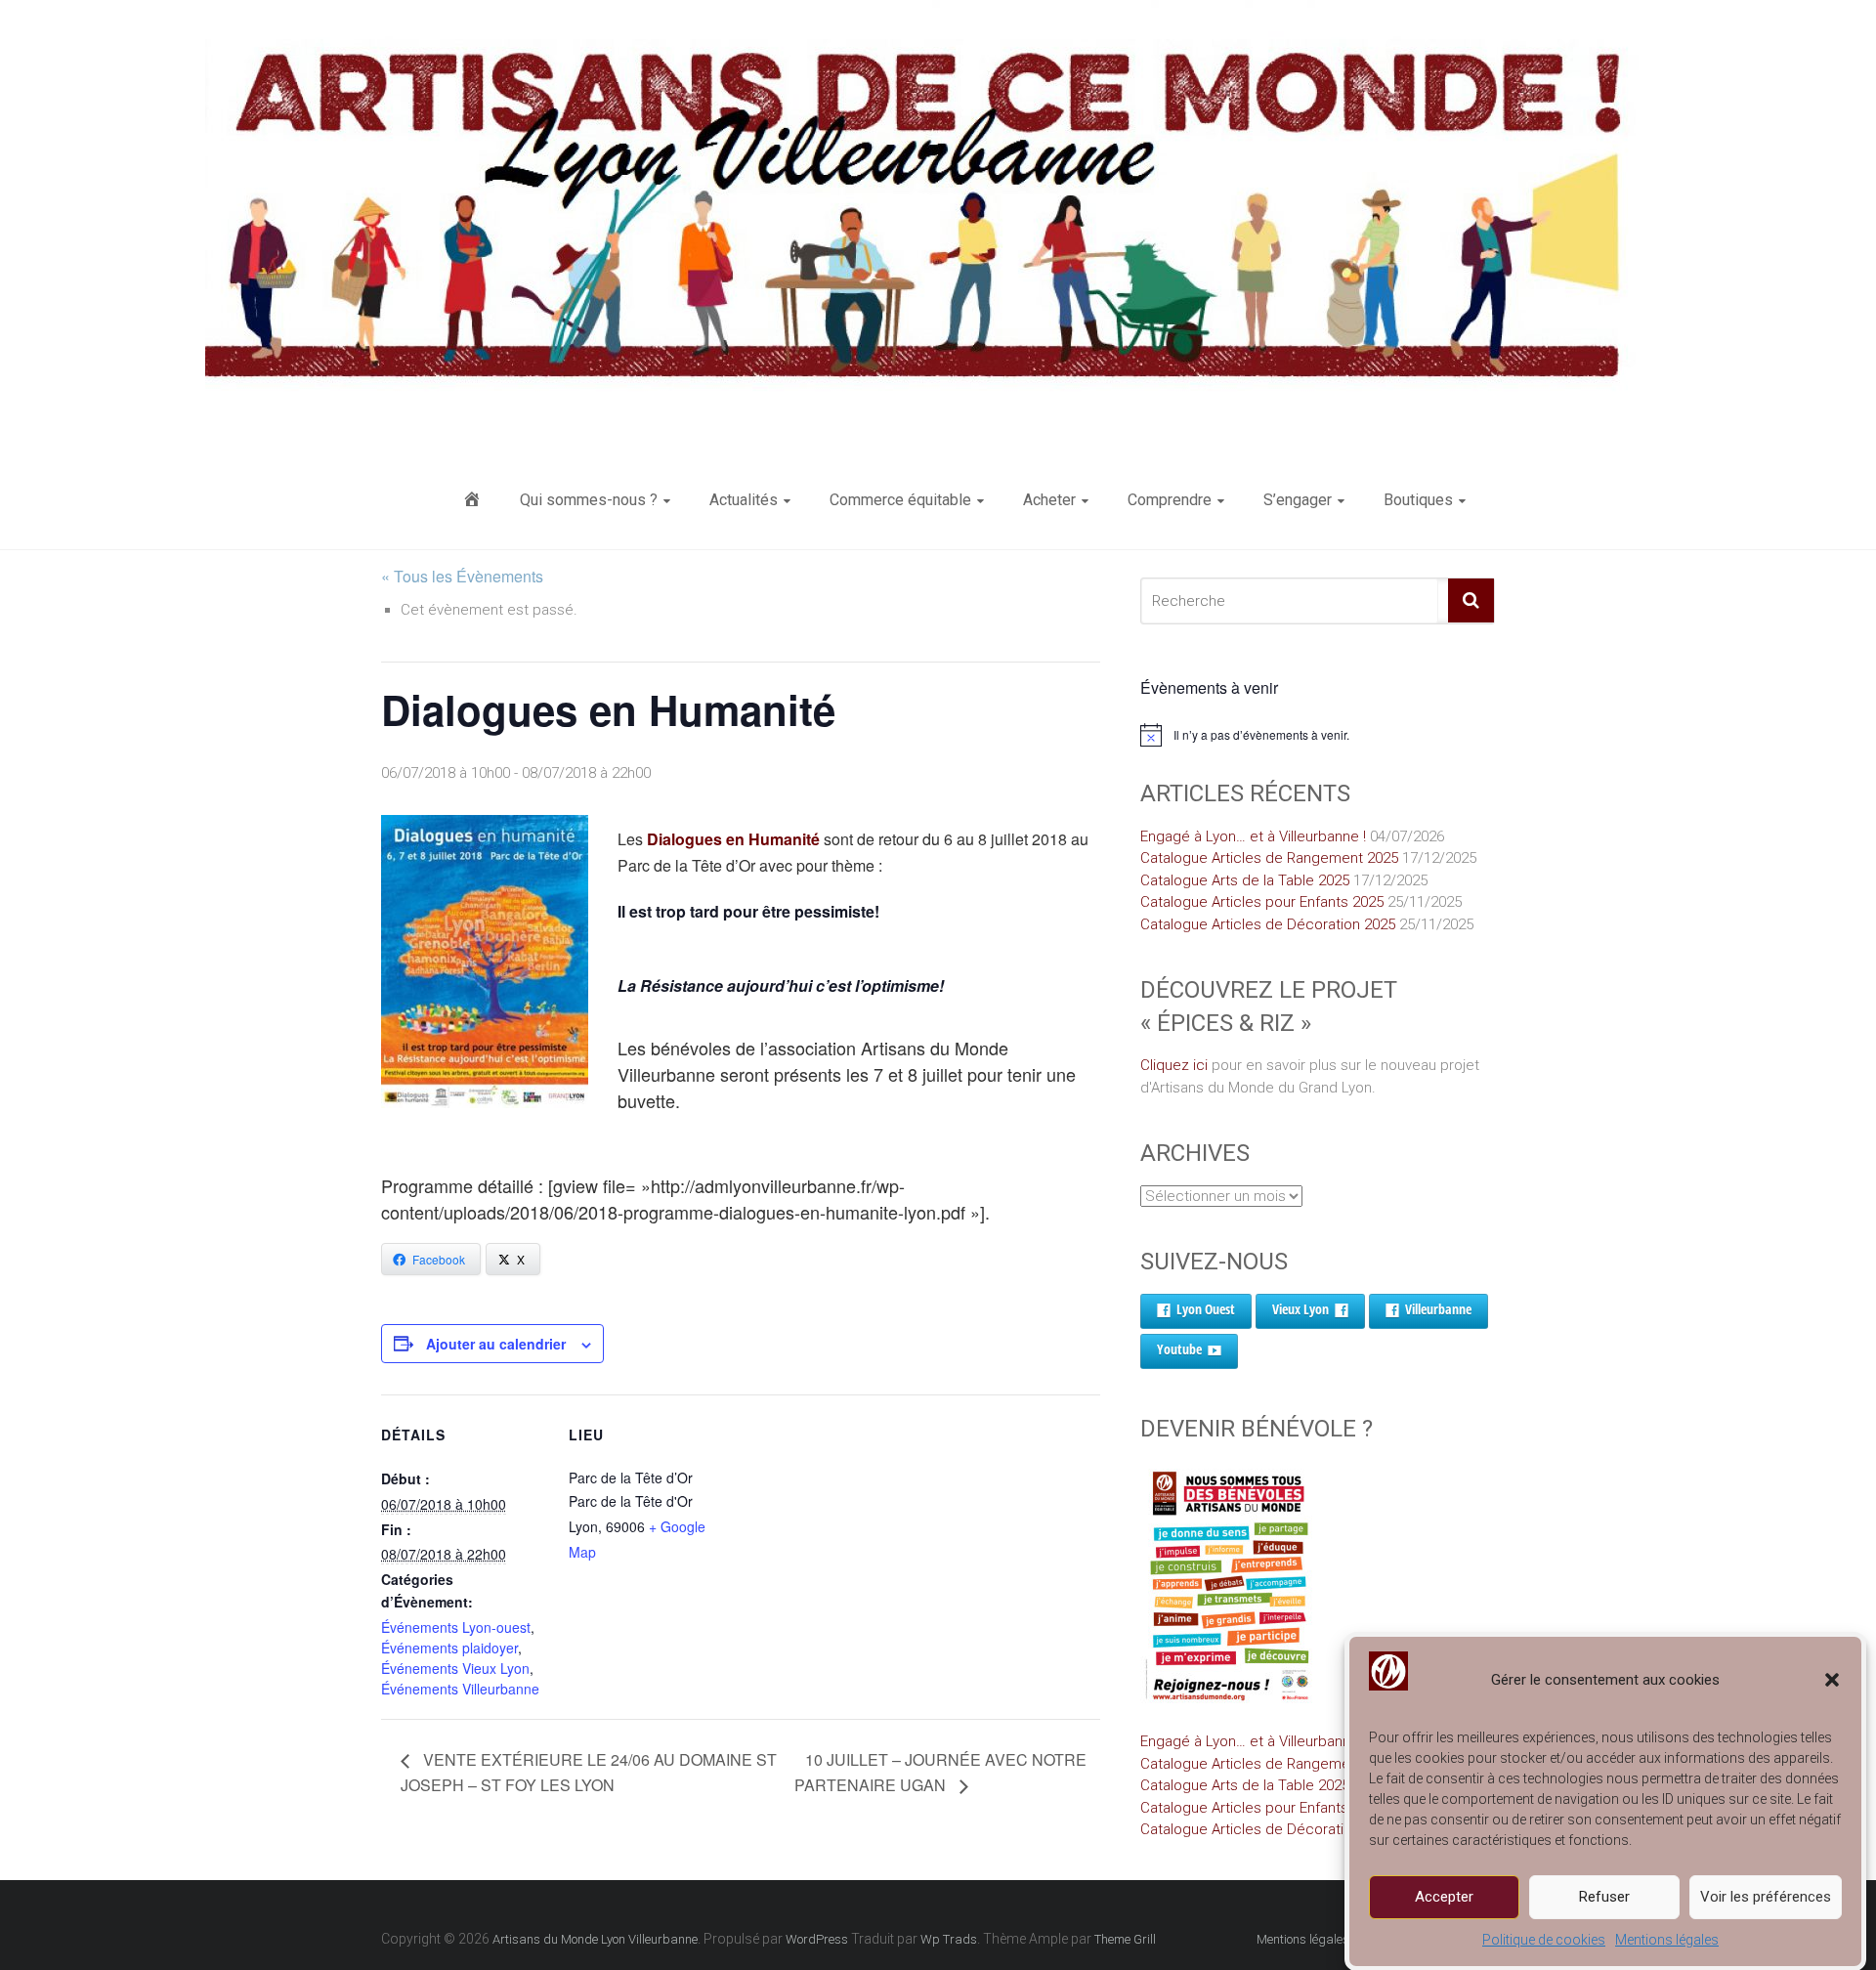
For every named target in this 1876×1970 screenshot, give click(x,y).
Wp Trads (949, 1939)
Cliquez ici (1174, 1065)
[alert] (1318, 735)
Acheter (1049, 500)
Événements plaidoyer (449, 1648)
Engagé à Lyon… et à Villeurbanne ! (1253, 836)
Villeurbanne (1438, 1309)
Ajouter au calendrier (496, 1344)
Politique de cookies (1544, 1940)
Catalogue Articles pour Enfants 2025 (1262, 902)
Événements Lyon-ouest (456, 1627)
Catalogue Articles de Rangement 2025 (1269, 858)
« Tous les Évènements (462, 576)
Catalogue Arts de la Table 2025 (1245, 880)
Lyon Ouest (1206, 1309)
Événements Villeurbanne (460, 1689)
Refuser (1604, 1897)
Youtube (1179, 1349)
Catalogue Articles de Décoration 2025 (1268, 924)
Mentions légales (1667, 1940)
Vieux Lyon (1300, 1309)
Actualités (744, 500)
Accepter (1444, 1897)
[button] (1832, 1680)
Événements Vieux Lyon (455, 1668)
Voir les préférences (1766, 1897)
